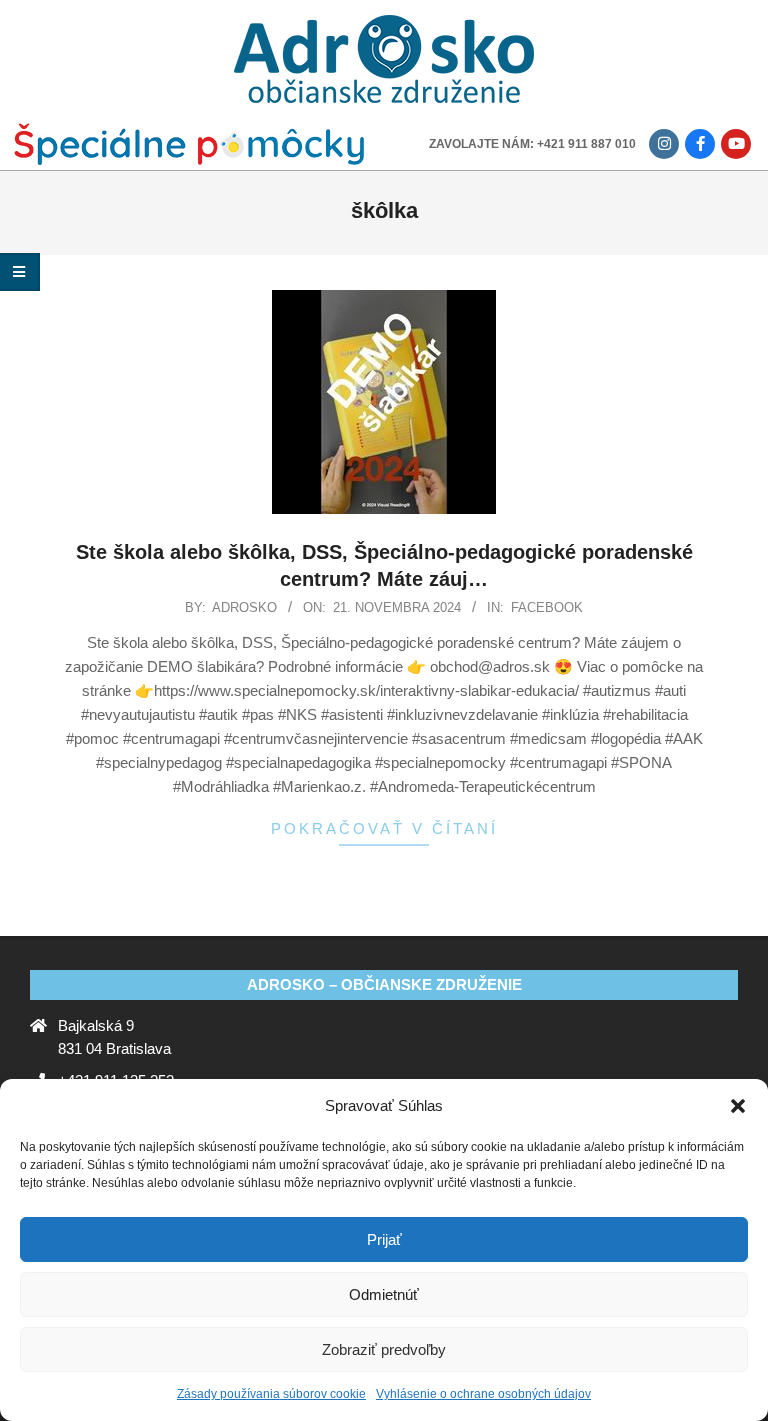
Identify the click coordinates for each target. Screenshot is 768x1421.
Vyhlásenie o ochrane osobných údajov (483, 1394)
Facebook (547, 607)
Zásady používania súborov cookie (271, 1394)
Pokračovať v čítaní (384, 828)
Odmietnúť (384, 1294)
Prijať (384, 1239)
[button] (738, 1106)
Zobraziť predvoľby (384, 1349)
